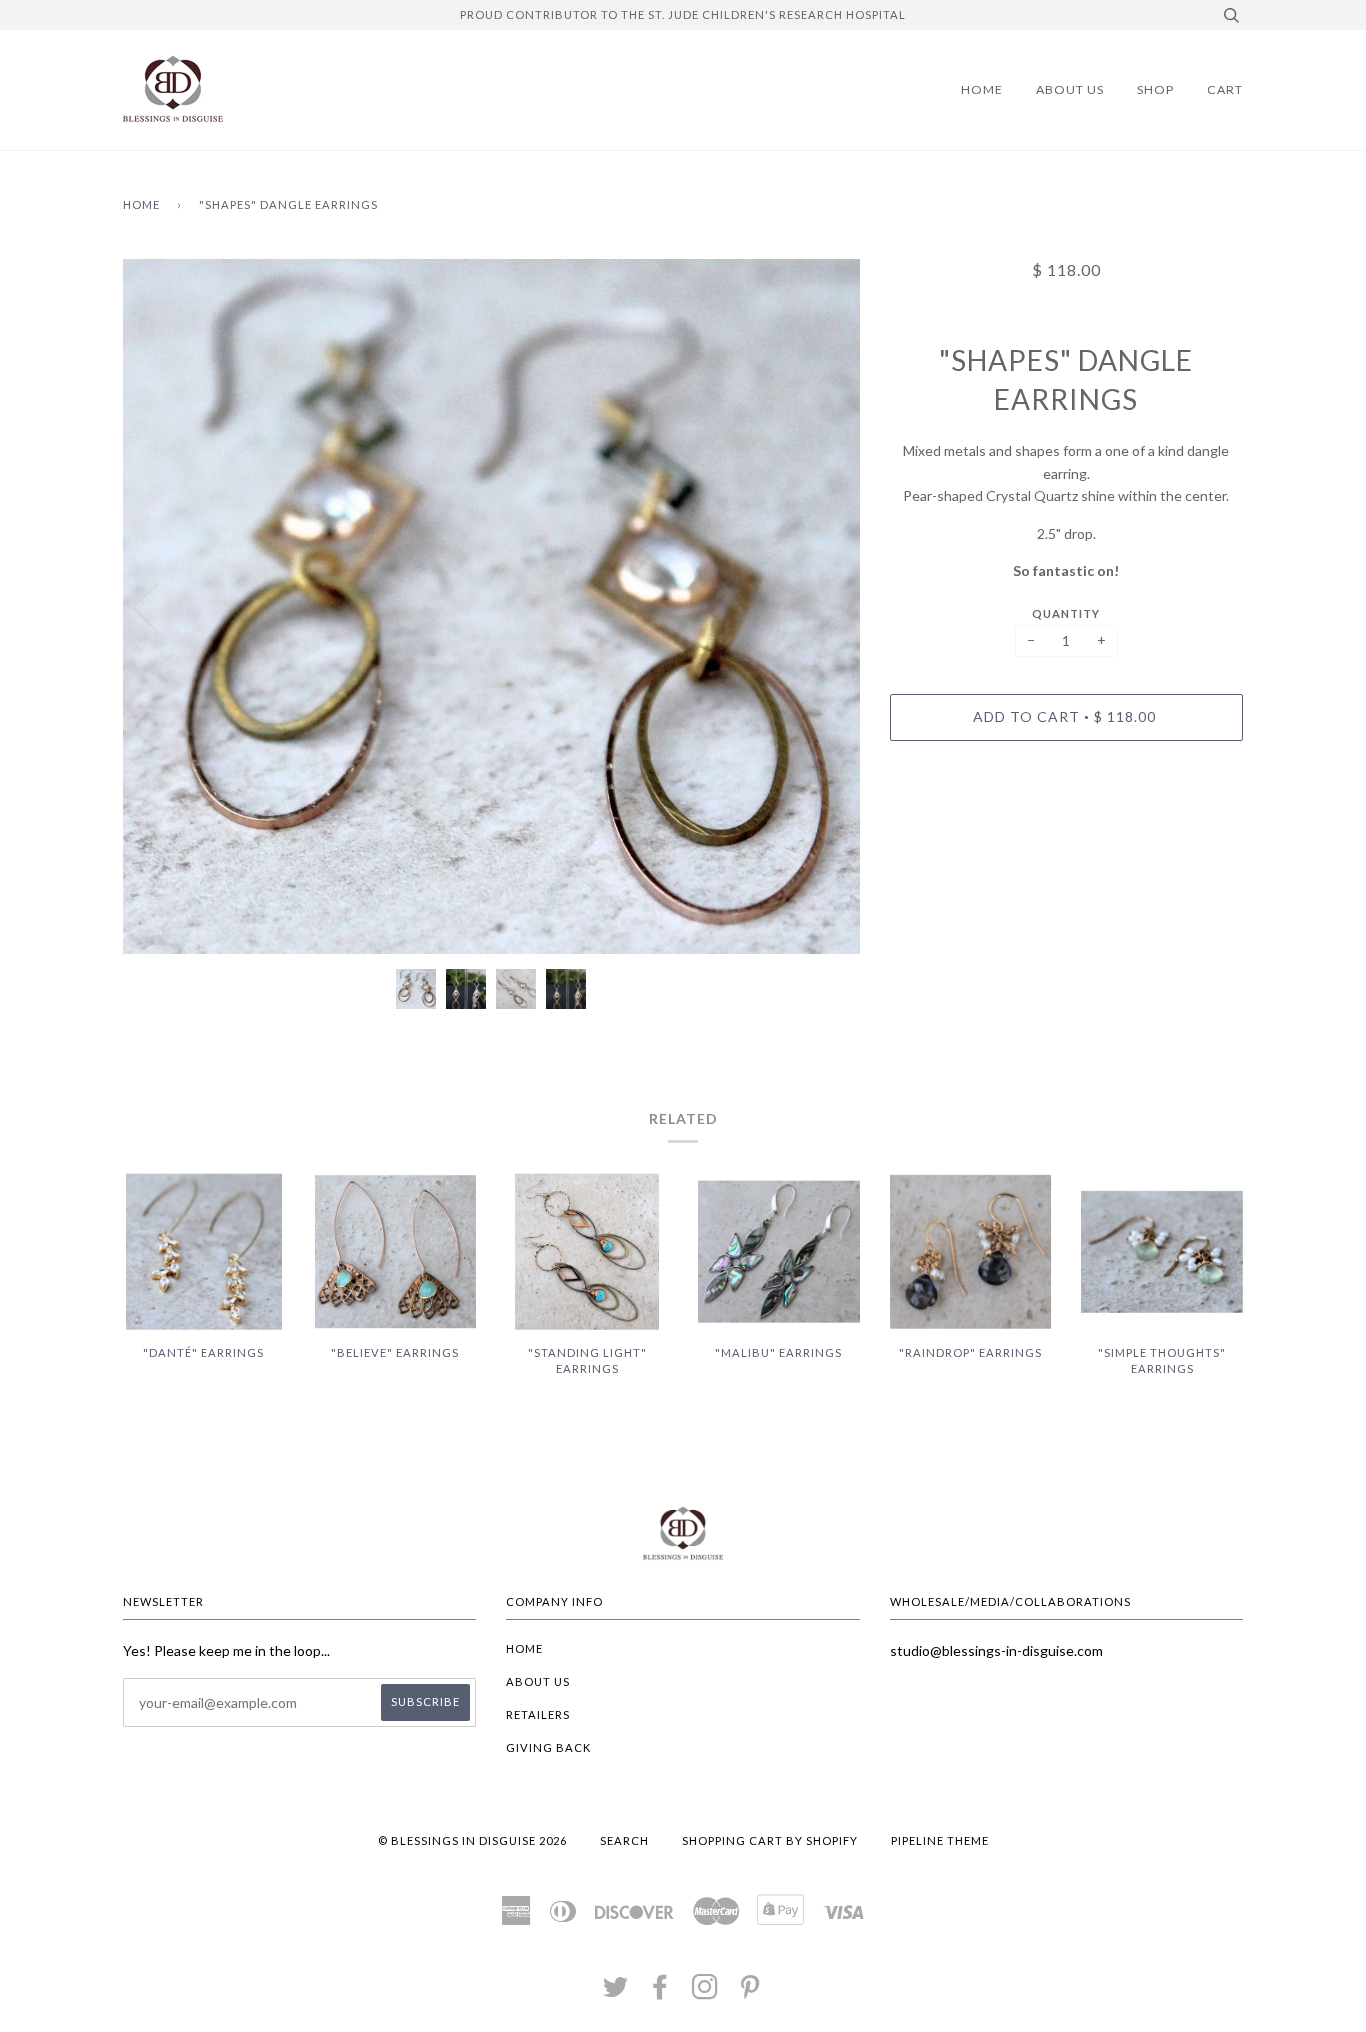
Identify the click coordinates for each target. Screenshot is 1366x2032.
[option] (491, 606)
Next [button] (823, 606)
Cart (1225, 89)
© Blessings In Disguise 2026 (472, 1840)
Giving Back (548, 1747)
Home (982, 89)
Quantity (1066, 613)
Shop (1155, 89)
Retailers (538, 1714)
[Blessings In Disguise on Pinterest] (750, 1992)
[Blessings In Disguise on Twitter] (616, 1992)
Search (624, 1840)
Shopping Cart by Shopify (770, 1840)
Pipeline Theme (940, 1840)
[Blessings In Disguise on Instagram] (705, 1992)
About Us (1070, 89)
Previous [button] (157, 606)
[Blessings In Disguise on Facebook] (660, 1992)
